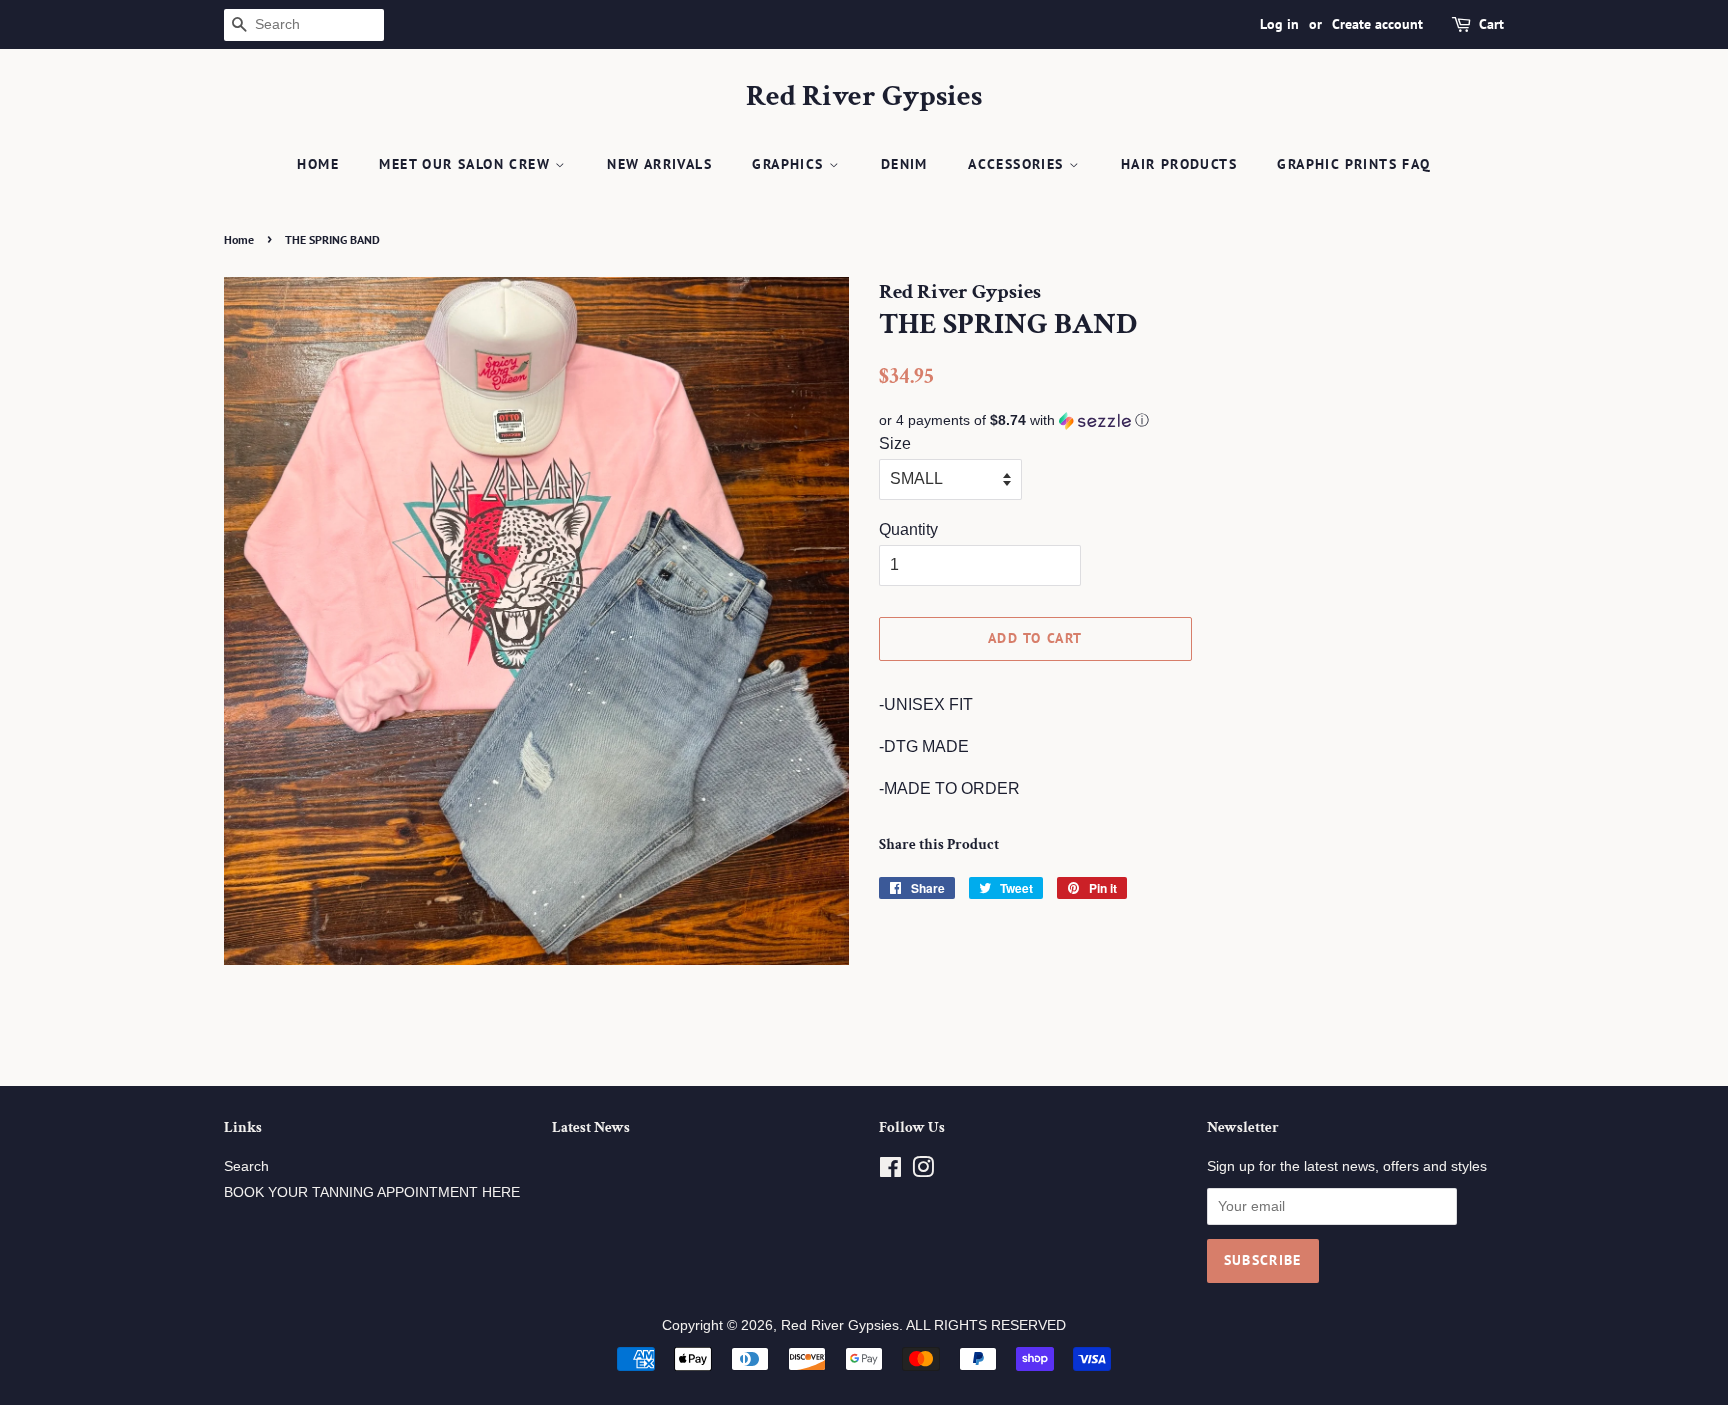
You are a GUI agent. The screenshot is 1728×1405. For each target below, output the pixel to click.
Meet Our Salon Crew (467, 164)
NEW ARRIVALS (659, 164)
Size (895, 443)
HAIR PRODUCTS (1179, 164)
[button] (1191, 420)
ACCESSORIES (1018, 164)
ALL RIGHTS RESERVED (986, 1325)
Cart (1491, 24)
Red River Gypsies (864, 97)
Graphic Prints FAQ (1353, 164)
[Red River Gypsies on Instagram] (923, 1171)
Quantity (908, 529)
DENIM (904, 164)
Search (246, 1166)
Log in (1279, 24)
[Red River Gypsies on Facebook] (890, 1171)
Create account (1377, 24)
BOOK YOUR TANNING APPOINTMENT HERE (372, 1192)
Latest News (591, 1127)
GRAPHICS (790, 164)
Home (318, 164)
